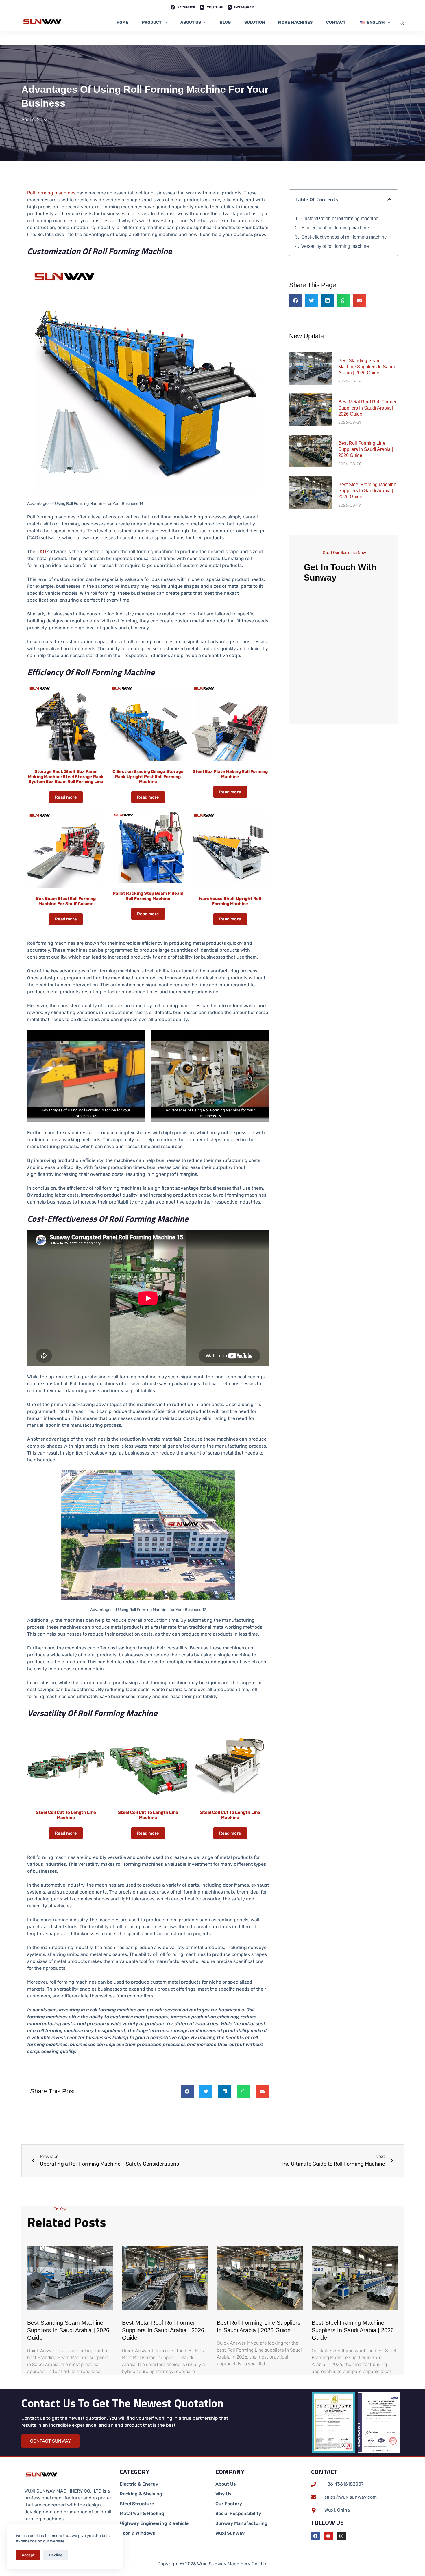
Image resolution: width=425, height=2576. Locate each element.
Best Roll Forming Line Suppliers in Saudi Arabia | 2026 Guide (366, 449)
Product (152, 22)
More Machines (295, 22)
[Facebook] (315, 2536)
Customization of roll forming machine (340, 218)
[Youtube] (328, 2536)
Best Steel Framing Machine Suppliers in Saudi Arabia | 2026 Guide (367, 491)
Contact (336, 22)
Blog (225, 22)
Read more (66, 797)
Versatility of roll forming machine (335, 246)
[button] (187, 2092)
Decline (56, 2555)
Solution (255, 22)
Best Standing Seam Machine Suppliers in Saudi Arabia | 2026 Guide (367, 367)
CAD (41, 552)
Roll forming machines (51, 193)
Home (122, 22)
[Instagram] (341, 2536)
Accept (28, 2555)
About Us (191, 22)
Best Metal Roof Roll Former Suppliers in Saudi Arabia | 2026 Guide (367, 408)
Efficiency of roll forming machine (335, 228)
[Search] (402, 23)
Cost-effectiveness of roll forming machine (344, 237)
